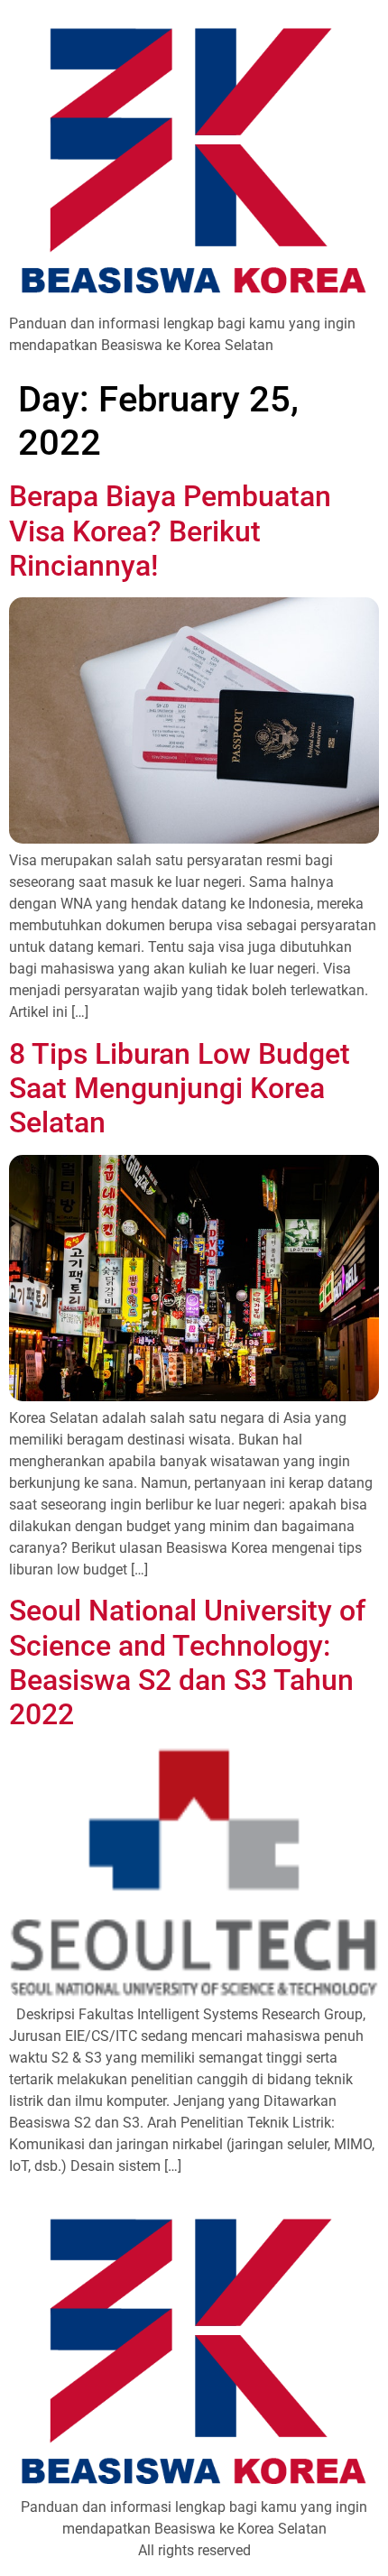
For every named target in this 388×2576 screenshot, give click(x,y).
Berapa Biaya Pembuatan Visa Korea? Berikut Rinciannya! (170, 531)
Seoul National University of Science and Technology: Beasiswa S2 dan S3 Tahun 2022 (187, 1662)
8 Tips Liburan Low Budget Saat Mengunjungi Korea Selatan (180, 1089)
